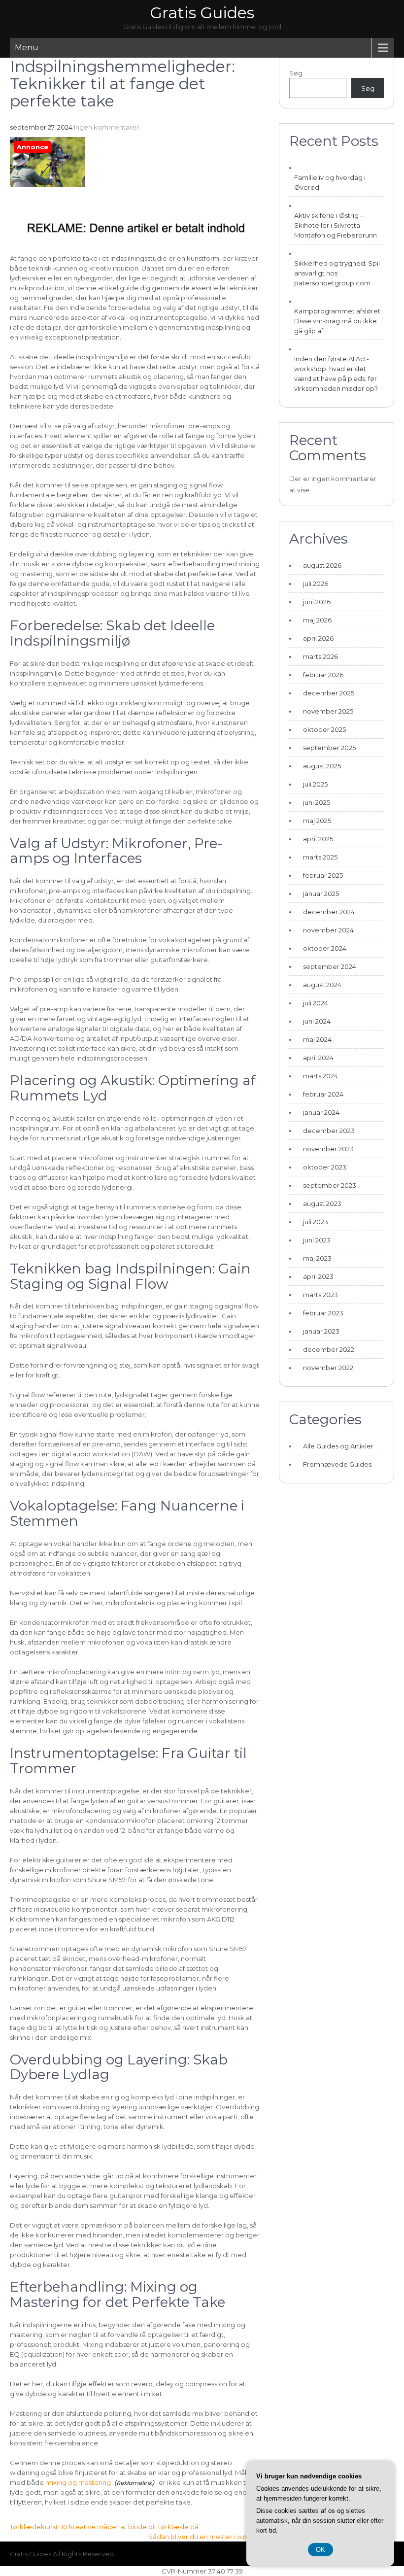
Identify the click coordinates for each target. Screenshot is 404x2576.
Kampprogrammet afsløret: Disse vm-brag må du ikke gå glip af (338, 321)
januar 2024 (321, 1112)
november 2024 (328, 930)
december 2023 (329, 1131)
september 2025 (329, 748)
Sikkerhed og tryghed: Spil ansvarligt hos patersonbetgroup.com (337, 273)
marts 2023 (320, 1295)
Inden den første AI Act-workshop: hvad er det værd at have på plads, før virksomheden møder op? (336, 374)
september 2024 (330, 966)
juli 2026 (316, 584)
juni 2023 (317, 1240)
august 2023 (322, 1203)
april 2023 (318, 1276)
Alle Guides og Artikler (338, 1446)
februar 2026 (323, 675)
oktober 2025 (324, 729)
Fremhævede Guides (337, 1464)
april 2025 (318, 839)
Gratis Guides (202, 13)
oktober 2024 (325, 948)
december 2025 (329, 693)
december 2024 (329, 912)
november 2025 (328, 711)
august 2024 (322, 985)
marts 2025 (320, 857)
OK (320, 2550)
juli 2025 (315, 784)
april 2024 (318, 1058)
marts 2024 (320, 1076)
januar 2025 (321, 893)
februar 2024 (323, 1094)
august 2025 (322, 766)
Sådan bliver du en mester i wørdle (204, 2537)
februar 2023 (323, 1313)
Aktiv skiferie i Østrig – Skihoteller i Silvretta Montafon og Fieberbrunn (336, 225)
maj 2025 (317, 821)
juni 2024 (317, 1021)
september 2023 (330, 1185)
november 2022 (328, 1368)
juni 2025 (317, 802)
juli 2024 (316, 1003)
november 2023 (328, 1149)
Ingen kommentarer (106, 127)
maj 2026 (317, 620)
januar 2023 (321, 1331)
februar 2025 (323, 875)
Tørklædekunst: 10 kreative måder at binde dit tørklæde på (104, 2527)
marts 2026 (320, 656)
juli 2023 (316, 1222)
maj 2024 (317, 1039)
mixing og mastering (78, 2482)
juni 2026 (317, 602)
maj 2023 (317, 1258)
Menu (27, 48)
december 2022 (329, 1349)
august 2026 (322, 565)
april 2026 (318, 638)
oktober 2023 (325, 1167)
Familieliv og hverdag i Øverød (330, 182)
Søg (296, 73)
